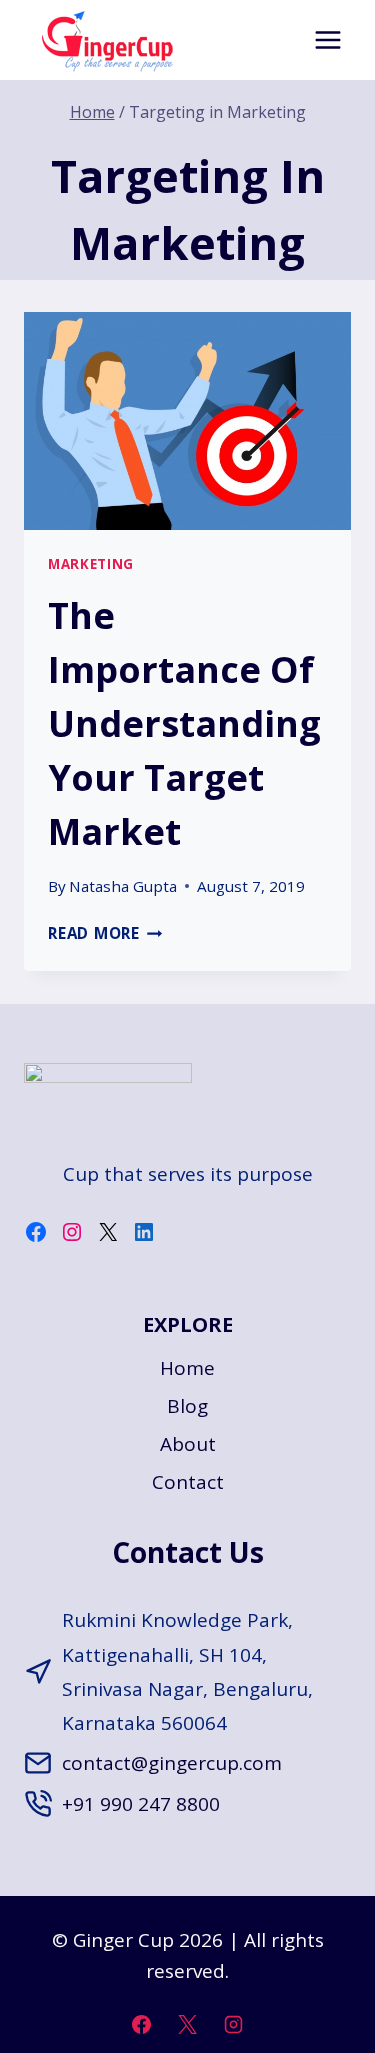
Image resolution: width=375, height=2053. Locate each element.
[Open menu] (327, 39)
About (188, 1444)
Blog (187, 1406)
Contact (188, 1482)
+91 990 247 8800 (141, 1804)
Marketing (91, 564)
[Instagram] (233, 2024)
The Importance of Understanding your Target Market (184, 723)
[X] (188, 2024)
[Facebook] (142, 2024)
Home (187, 1368)
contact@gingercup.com (172, 1763)
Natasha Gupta (123, 886)
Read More (105, 933)
